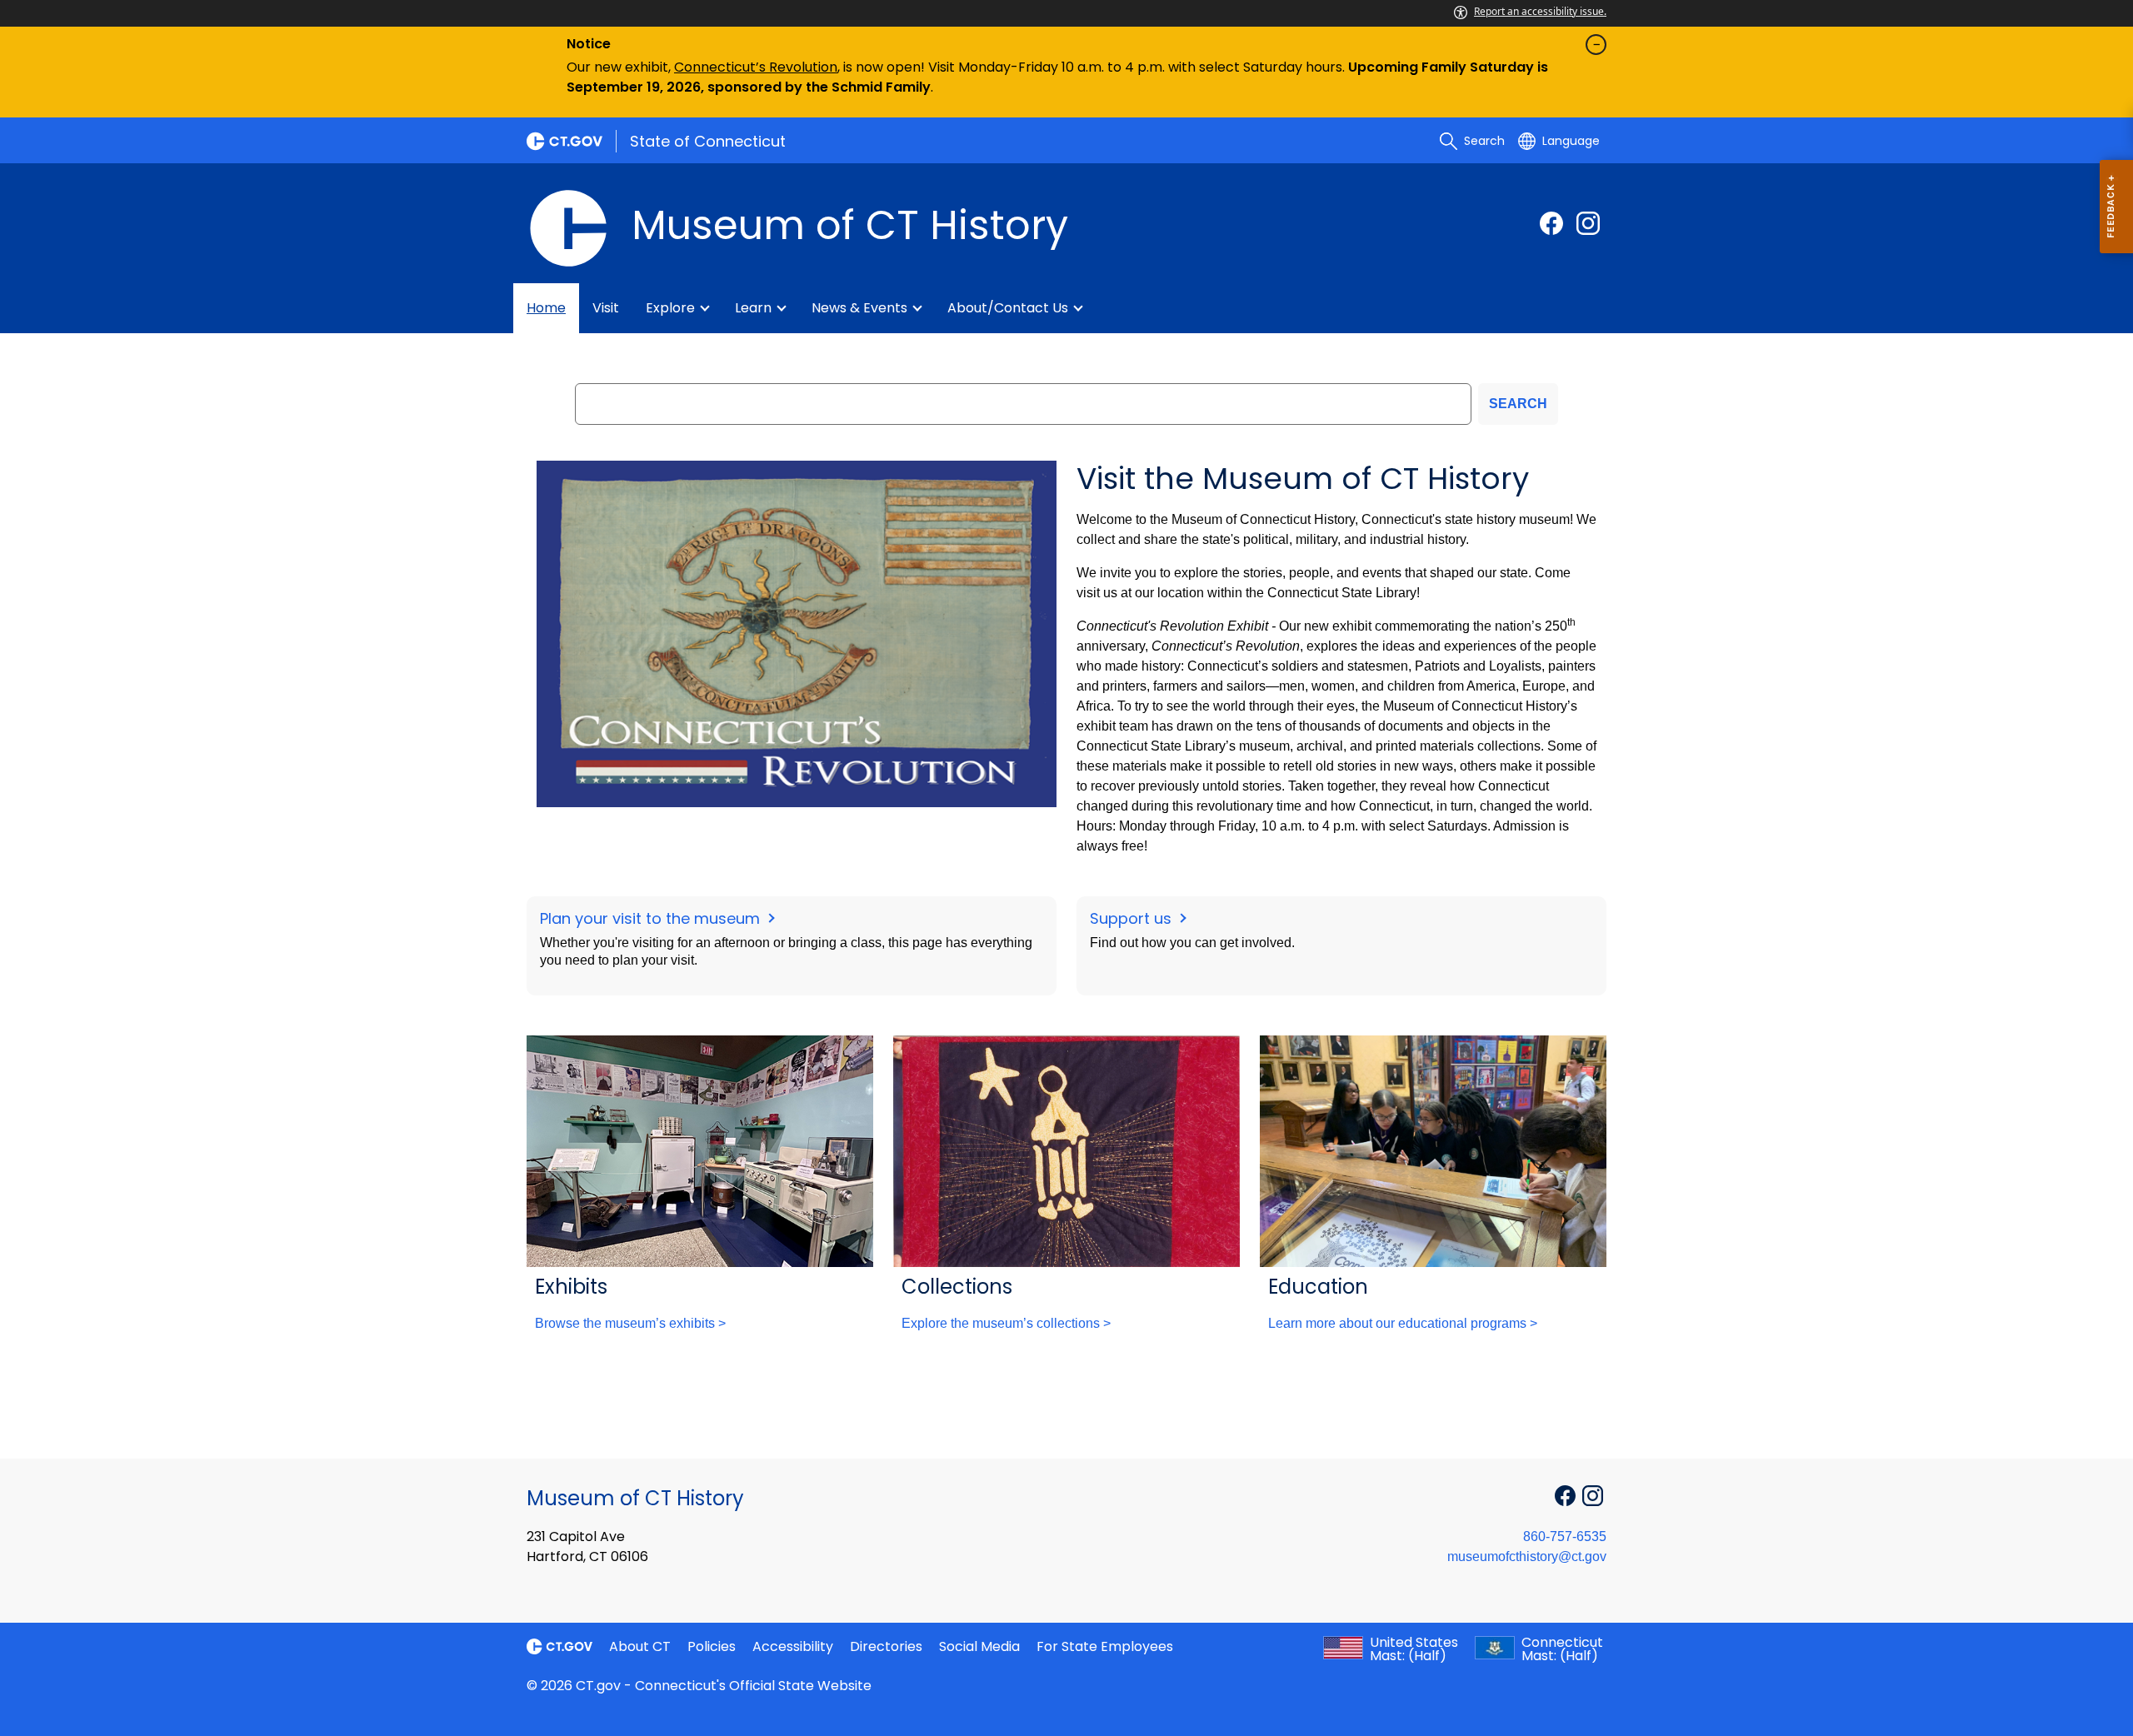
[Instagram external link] (1588, 223)
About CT (640, 1646)
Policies (712, 1646)
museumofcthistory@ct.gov (1527, 1556)
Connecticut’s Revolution (756, 67)
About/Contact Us (1008, 308)
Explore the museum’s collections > (1006, 1323)
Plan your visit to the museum (652, 918)
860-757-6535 (1565, 1536)
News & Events (859, 308)
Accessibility (793, 1646)
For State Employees (1105, 1646)
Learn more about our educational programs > (1403, 1323)
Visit (606, 308)
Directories (886, 1646)
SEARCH (1518, 404)
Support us (1133, 918)
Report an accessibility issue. (1540, 11)
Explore (670, 308)
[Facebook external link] (1551, 223)
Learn (753, 308)
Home (546, 308)
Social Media (979, 1646)
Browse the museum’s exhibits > (630, 1323)
